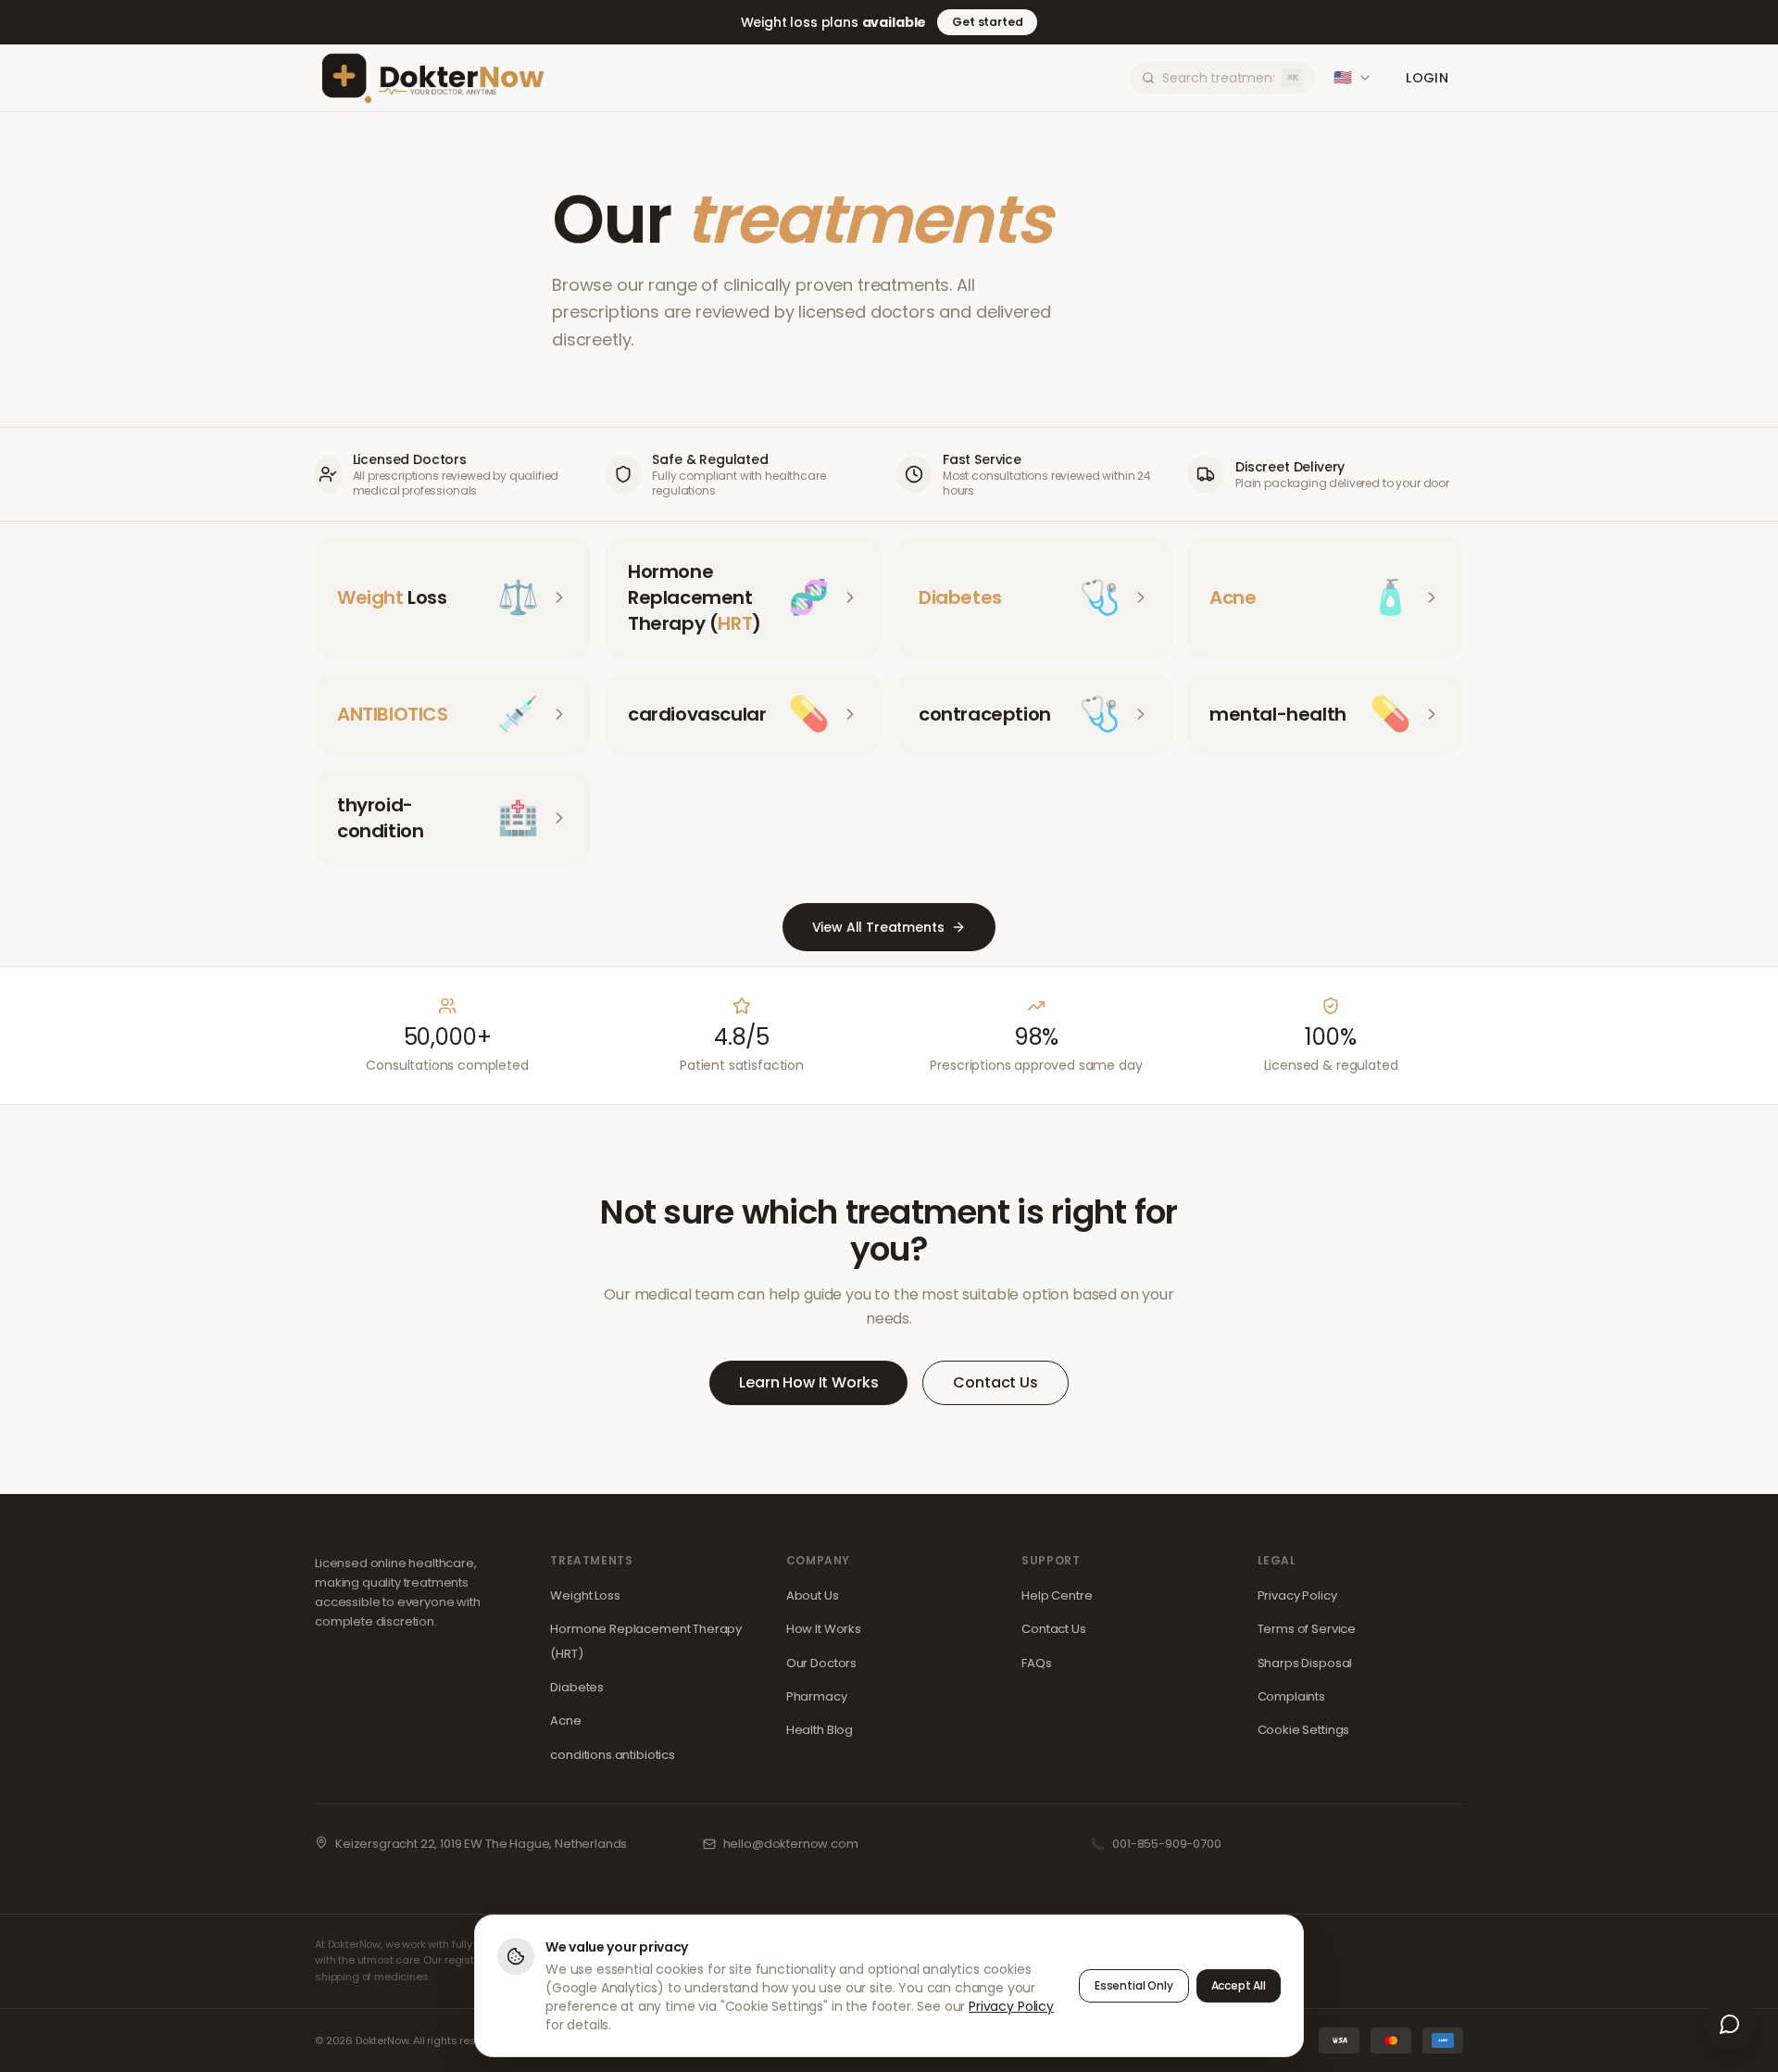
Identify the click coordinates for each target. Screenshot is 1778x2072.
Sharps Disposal (1305, 1663)
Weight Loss (585, 1595)
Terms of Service (1307, 1629)
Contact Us (995, 1382)
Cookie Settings (1304, 1730)
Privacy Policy (1297, 1595)
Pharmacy (817, 1696)
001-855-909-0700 (1166, 1844)
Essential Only (1134, 1985)
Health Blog (820, 1730)
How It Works (824, 1629)
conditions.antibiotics (612, 1755)
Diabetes (577, 1687)
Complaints (1291, 1696)
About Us (813, 1595)
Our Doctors (821, 1663)
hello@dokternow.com (791, 1844)
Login (1427, 78)
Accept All (1239, 1985)
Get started (987, 22)
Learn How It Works (808, 1382)
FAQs (1036, 1663)
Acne (565, 1720)
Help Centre (1057, 1595)
